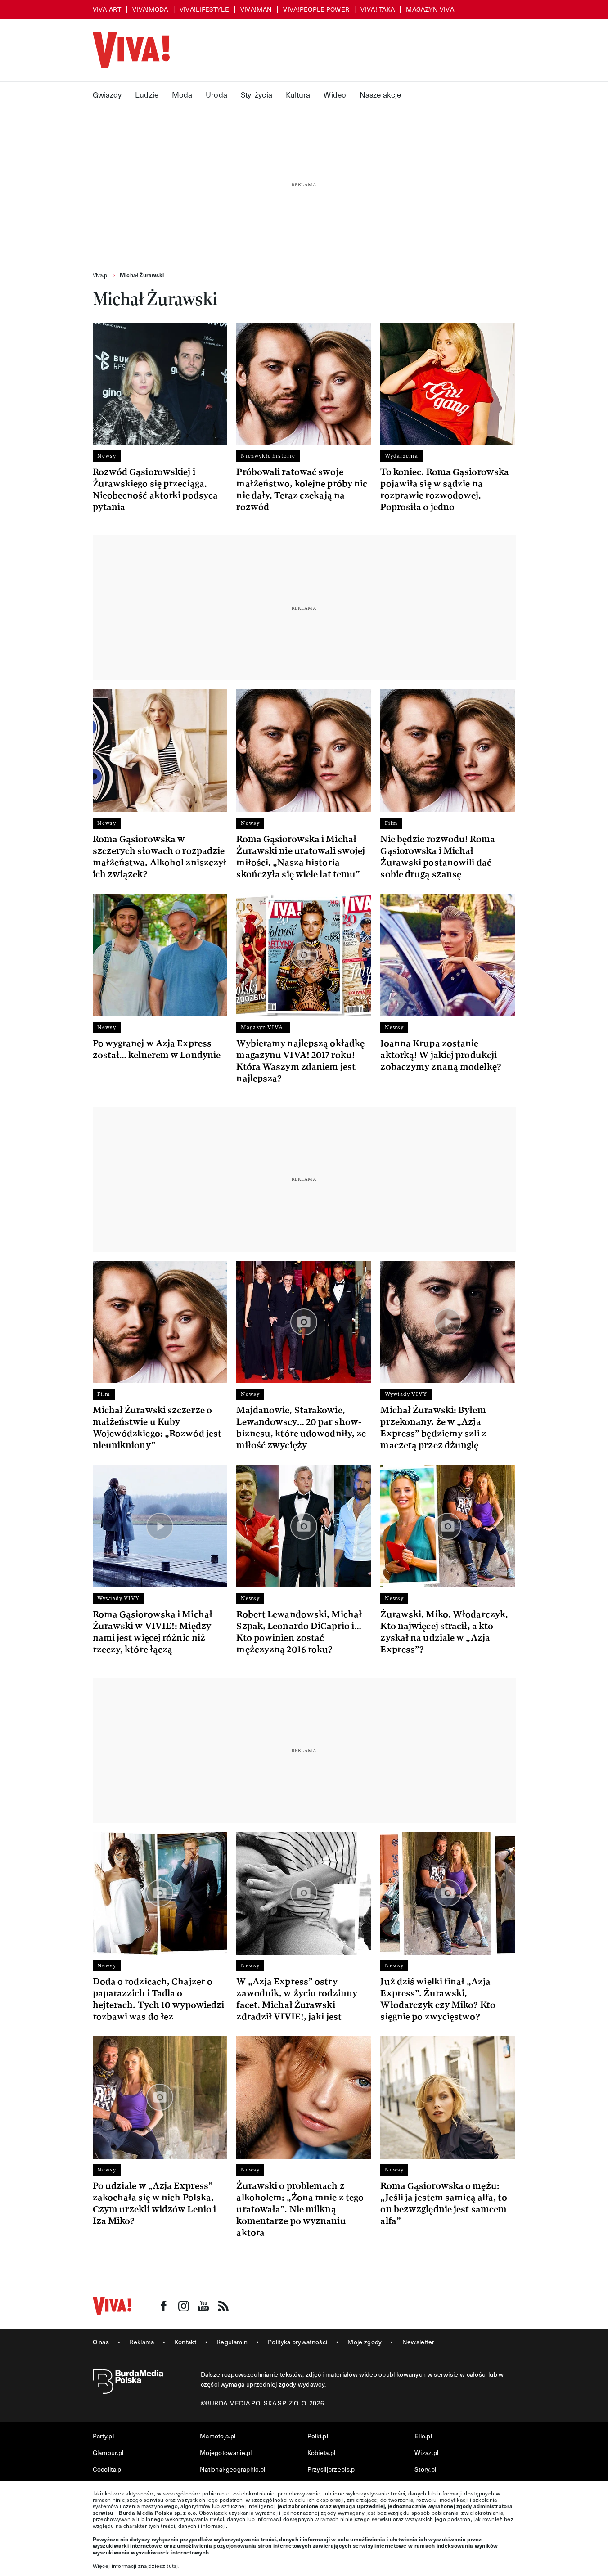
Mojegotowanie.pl (226, 2452)
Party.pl (103, 2436)
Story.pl (425, 2469)
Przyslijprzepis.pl (332, 2469)
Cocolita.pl (108, 2469)
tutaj (172, 2566)
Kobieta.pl (322, 2452)
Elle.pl (423, 2436)
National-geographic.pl (233, 2469)
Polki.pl (318, 2436)
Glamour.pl (108, 2452)
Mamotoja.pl (218, 2436)
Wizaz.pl (426, 2452)
